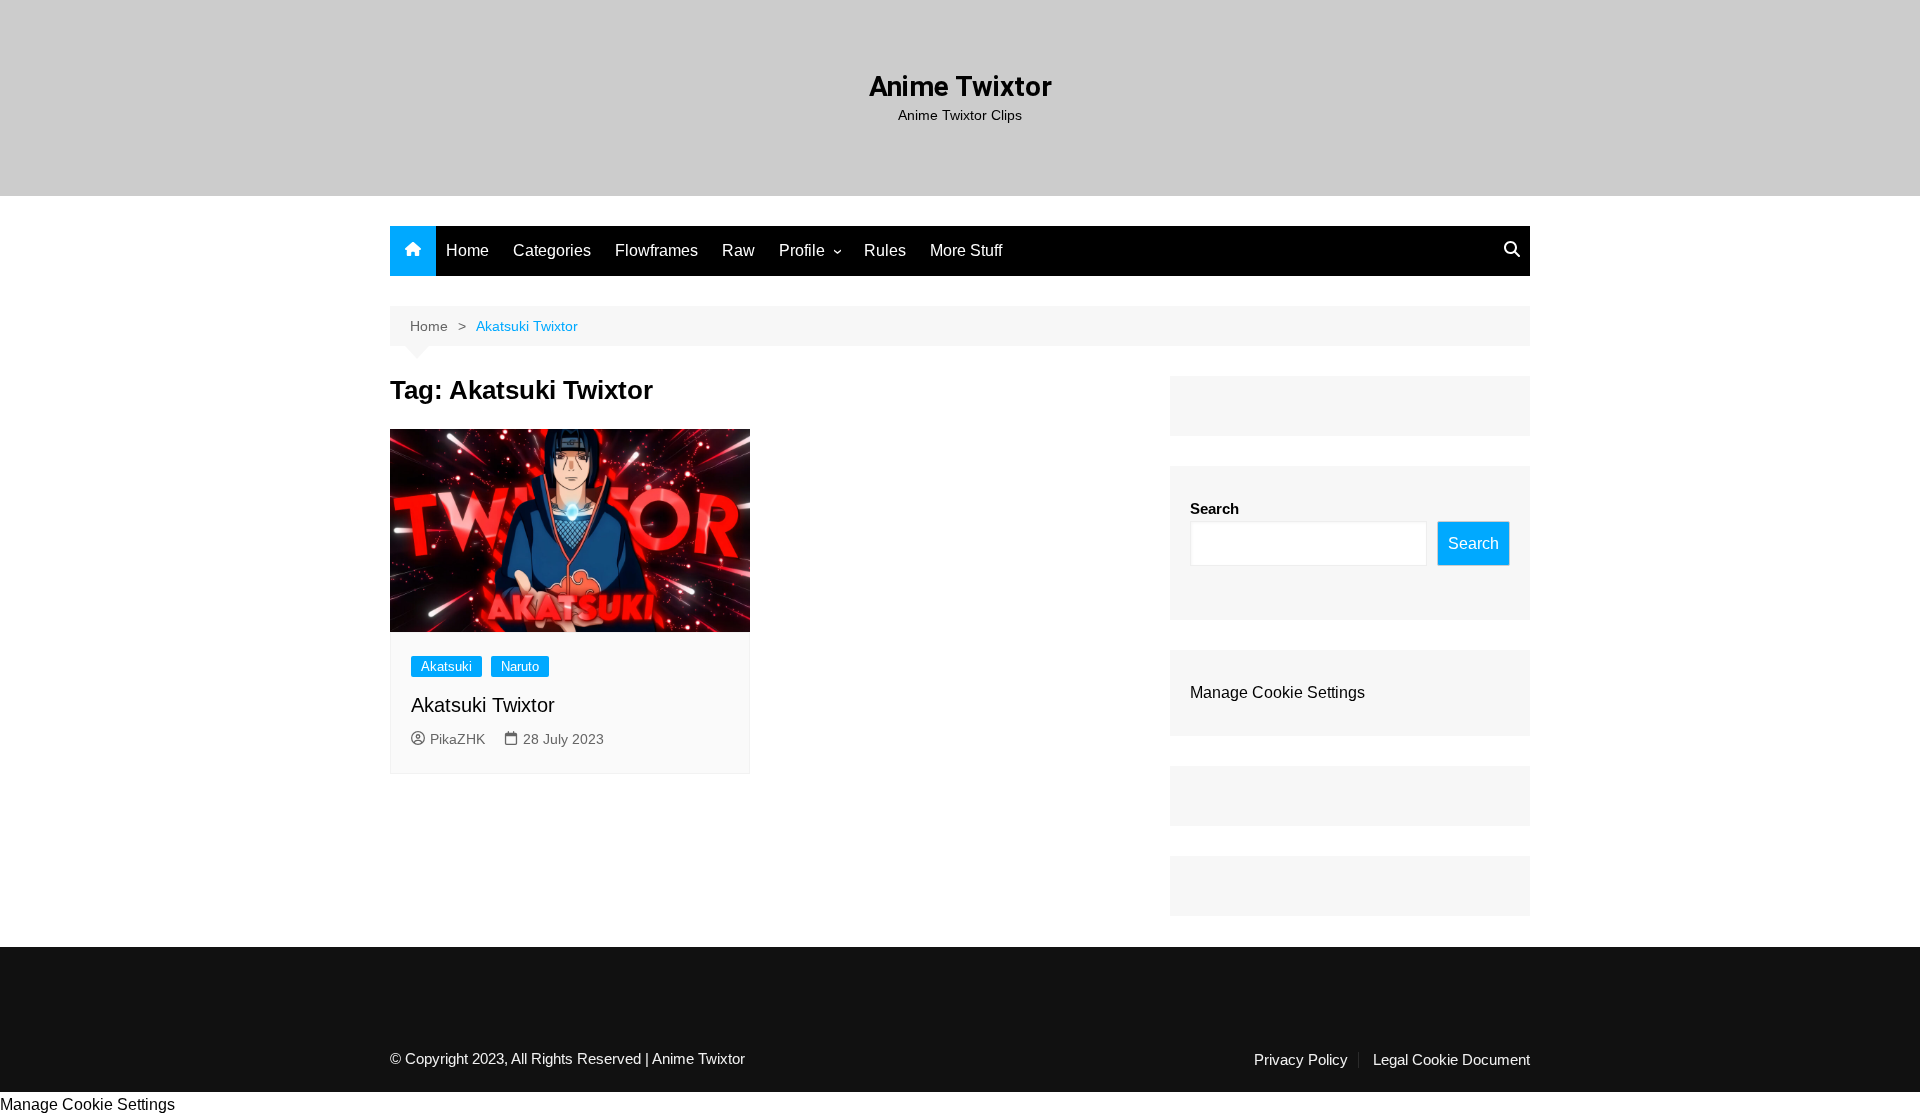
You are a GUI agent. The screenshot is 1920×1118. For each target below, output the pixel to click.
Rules (885, 250)
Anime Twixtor (960, 86)
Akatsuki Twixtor (483, 705)
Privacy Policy (1301, 1060)
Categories (552, 250)
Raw (738, 250)
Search (1214, 508)
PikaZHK (457, 739)
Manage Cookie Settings (1277, 692)
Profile (802, 250)
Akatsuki (446, 666)
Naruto (520, 666)
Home (467, 250)
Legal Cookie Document (1451, 1060)
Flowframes (656, 250)
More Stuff (966, 250)
